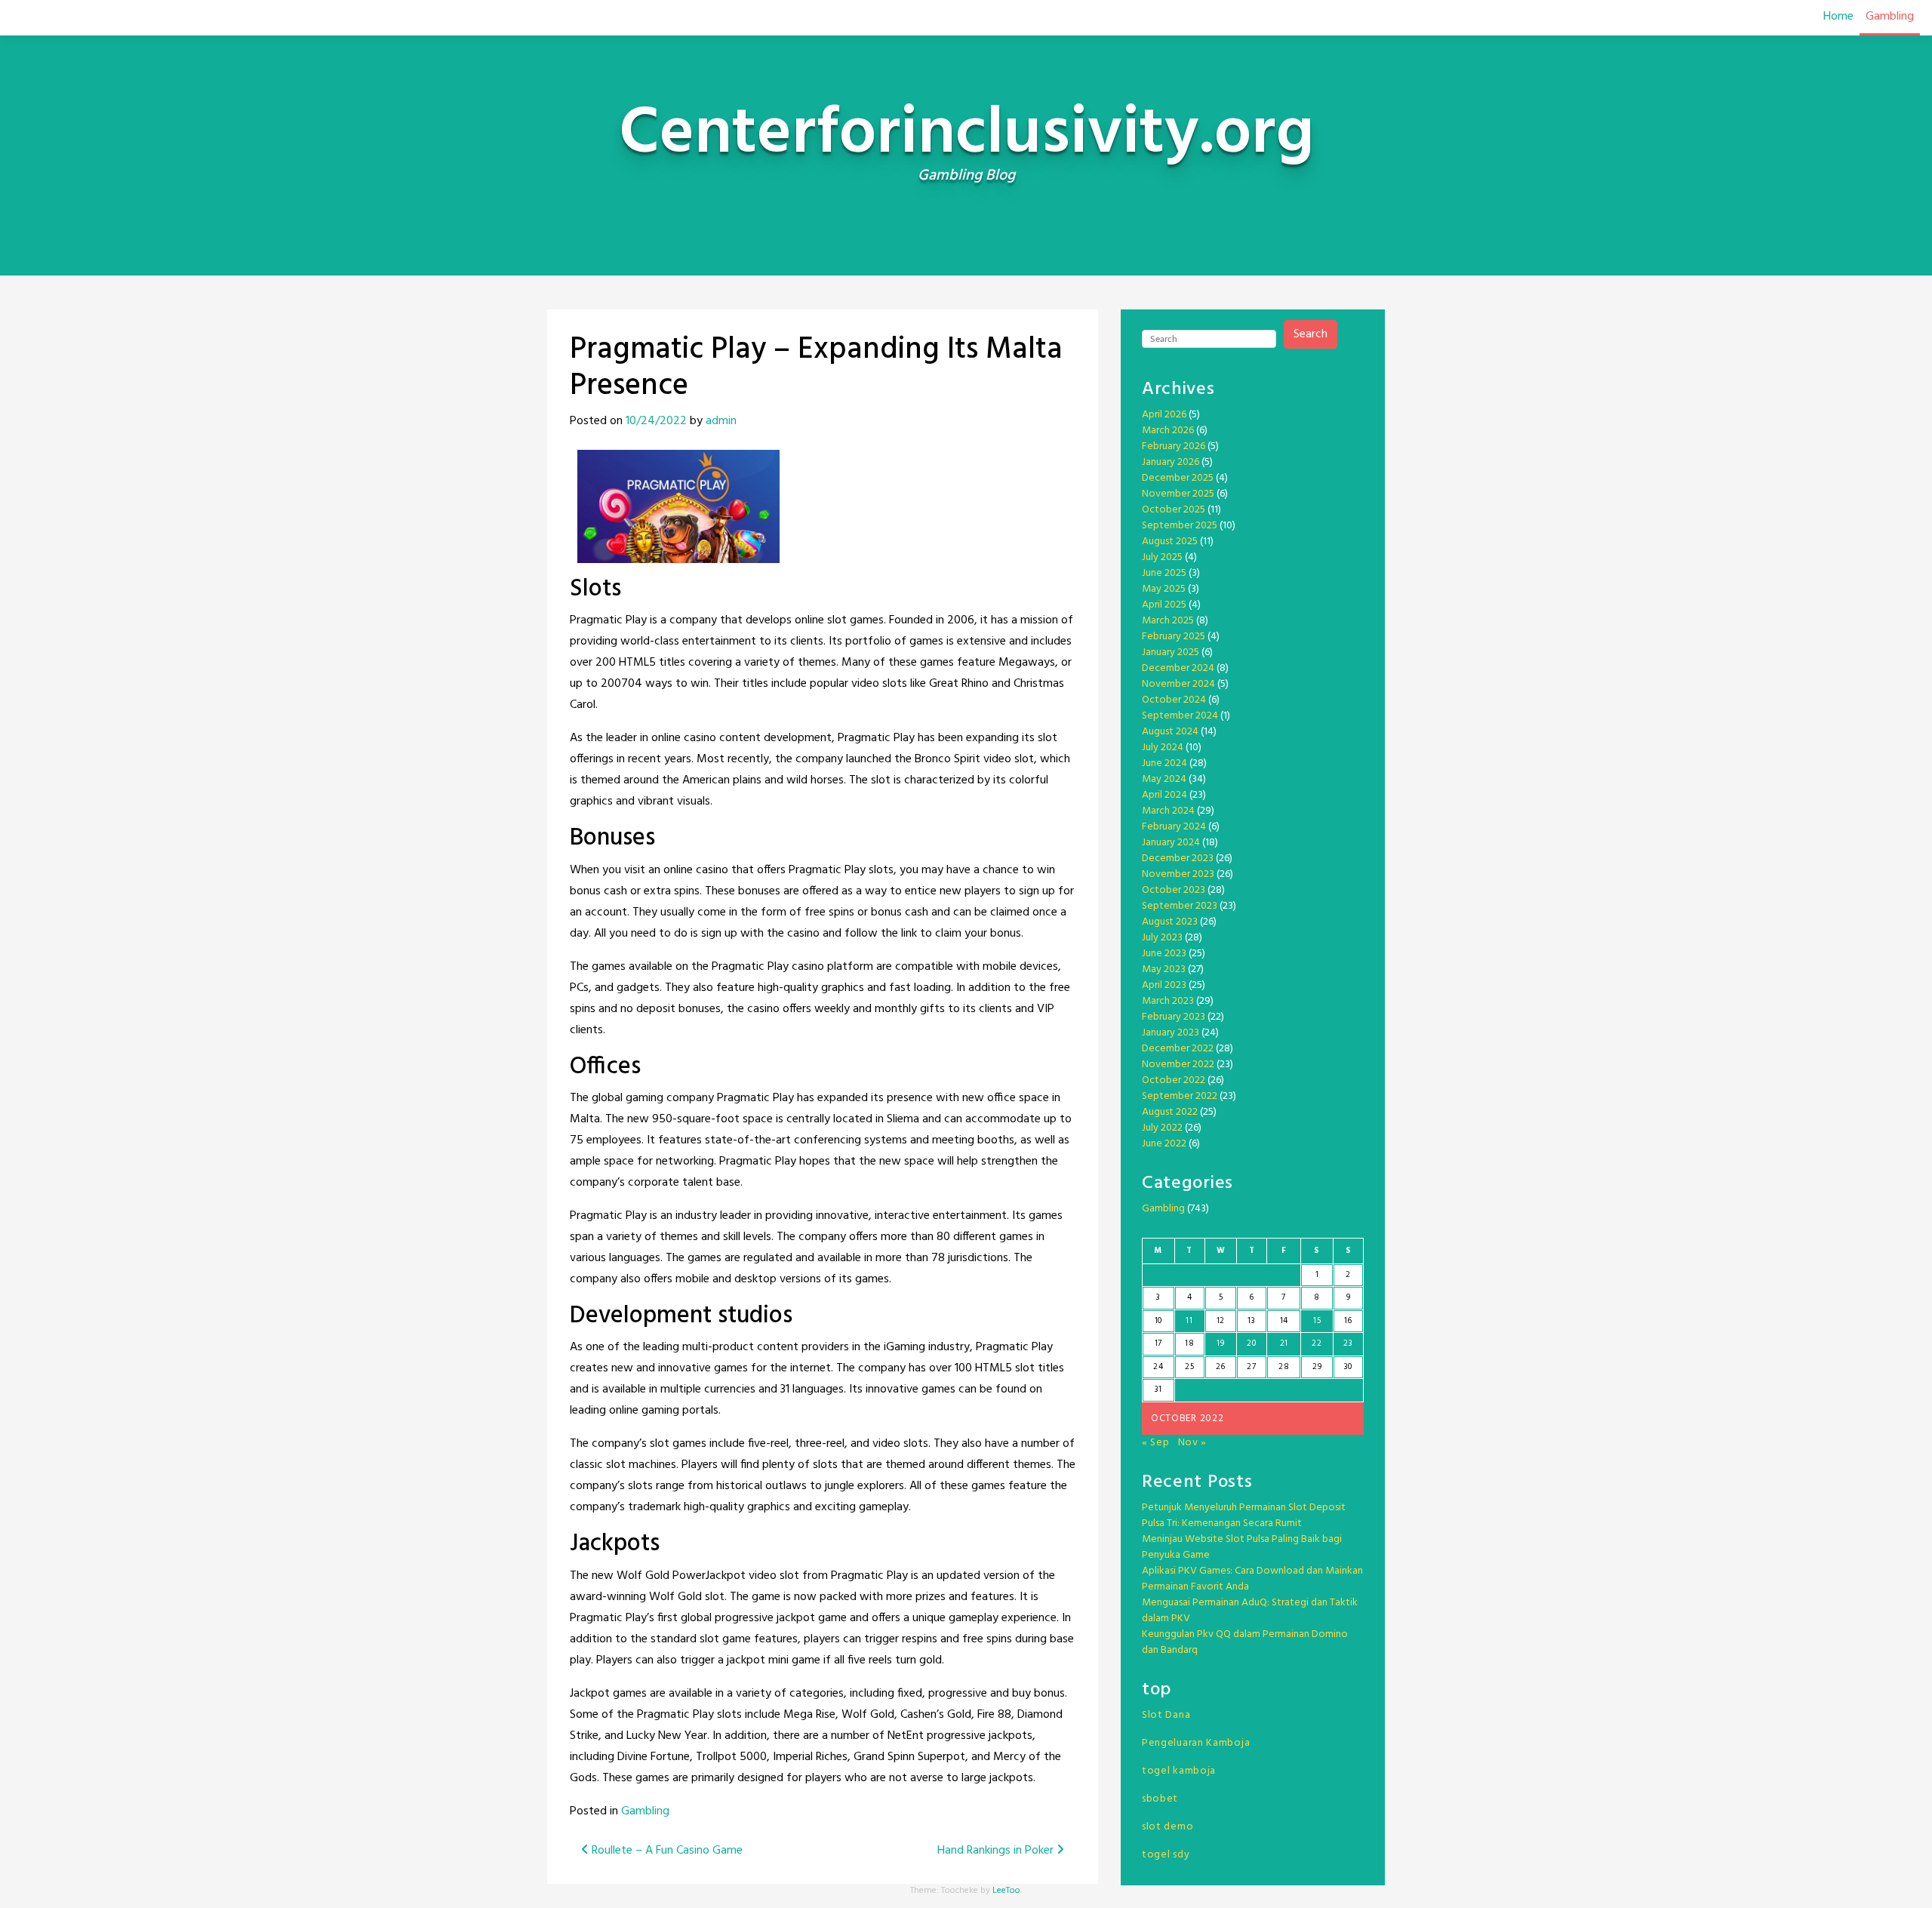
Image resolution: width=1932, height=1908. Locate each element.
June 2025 (1164, 573)
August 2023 (1170, 922)
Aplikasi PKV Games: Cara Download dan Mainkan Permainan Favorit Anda (1252, 1579)
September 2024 (1180, 716)
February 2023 (1174, 1017)
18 (1189, 1343)
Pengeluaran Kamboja (1196, 1743)
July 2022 (1162, 1128)
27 (1251, 1367)
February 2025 (1174, 637)
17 (1158, 1343)
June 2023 (1164, 954)
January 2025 (1171, 652)
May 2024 (1164, 779)
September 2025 (1180, 526)
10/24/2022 (656, 421)
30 (1348, 1367)
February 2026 (1174, 446)
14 (1284, 1321)
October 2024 (1174, 700)
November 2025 (1178, 494)
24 (1158, 1367)
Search (1311, 334)
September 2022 (1180, 1096)
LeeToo (1006, 1891)
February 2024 (1174, 827)
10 (1158, 1321)
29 (1317, 1367)
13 (1251, 1321)
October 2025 (1174, 510)
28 (1284, 1367)
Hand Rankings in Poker (997, 1851)
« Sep (1156, 1443)
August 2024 (1170, 732)
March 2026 (1168, 431)
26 (1221, 1367)
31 (1158, 1389)
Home (1838, 17)
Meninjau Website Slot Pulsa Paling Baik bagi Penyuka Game (1242, 1547)
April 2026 (1164, 415)
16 (1348, 1321)
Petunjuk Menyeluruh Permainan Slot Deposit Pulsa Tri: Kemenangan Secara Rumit (1244, 1516)
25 (1189, 1367)
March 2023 (1168, 1001)
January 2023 (1171, 1033)
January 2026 (1171, 462)
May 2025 (1164, 589)
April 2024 (1164, 795)
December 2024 (1178, 668)
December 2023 (1178, 859)
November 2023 (1178, 874)
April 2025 (1164, 605)
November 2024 (1178, 684)
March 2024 (1168, 811)
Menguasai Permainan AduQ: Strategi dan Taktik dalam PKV (1250, 1611)
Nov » (1193, 1443)
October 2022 (1174, 1080)
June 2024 (1164, 763)
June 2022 (1164, 1144)
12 (1221, 1321)
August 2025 (1170, 542)
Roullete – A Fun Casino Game (666, 1851)
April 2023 (1164, 985)
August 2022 (1170, 1112)
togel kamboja (1179, 1771)
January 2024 (1171, 843)
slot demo (1168, 1827)
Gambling (1890, 17)
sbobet (1160, 1799)
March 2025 (1168, 621)
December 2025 (1178, 478)
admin (721, 421)
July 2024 (1163, 748)
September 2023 (1180, 906)
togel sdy (1166, 1855)
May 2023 (1164, 969)
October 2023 (1174, 890)
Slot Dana (1166, 1715)
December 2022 (1178, 1049)
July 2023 (1162, 938)
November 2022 (1178, 1065)
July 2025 (1162, 557)
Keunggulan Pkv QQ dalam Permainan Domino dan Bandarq (1245, 1642)
